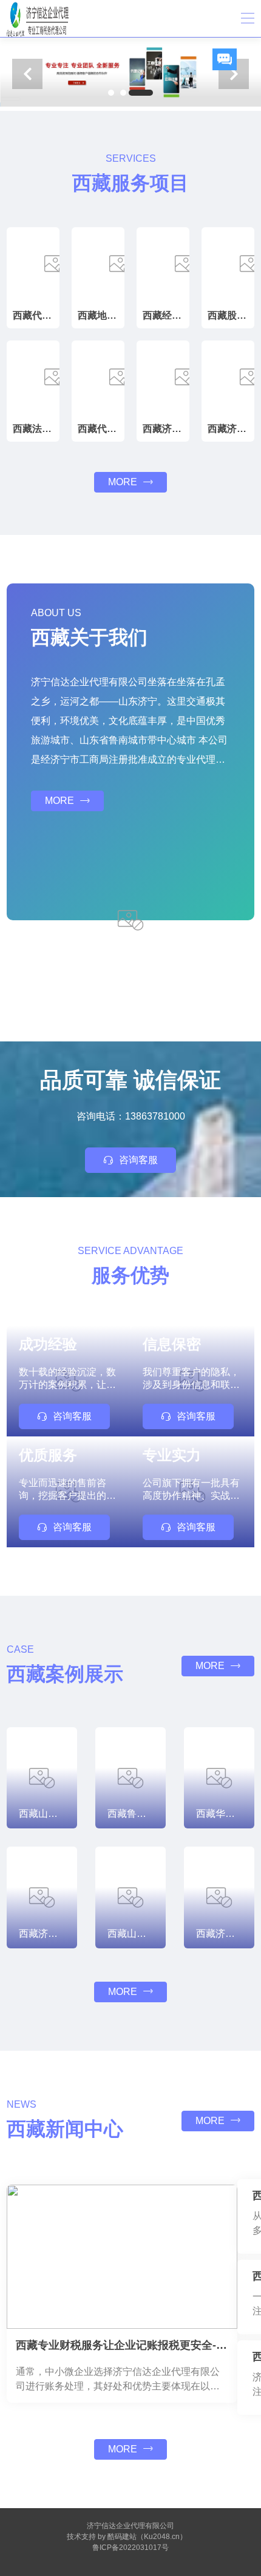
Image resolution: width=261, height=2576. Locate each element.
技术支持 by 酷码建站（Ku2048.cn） (127, 2537)
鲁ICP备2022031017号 (130, 2548)
